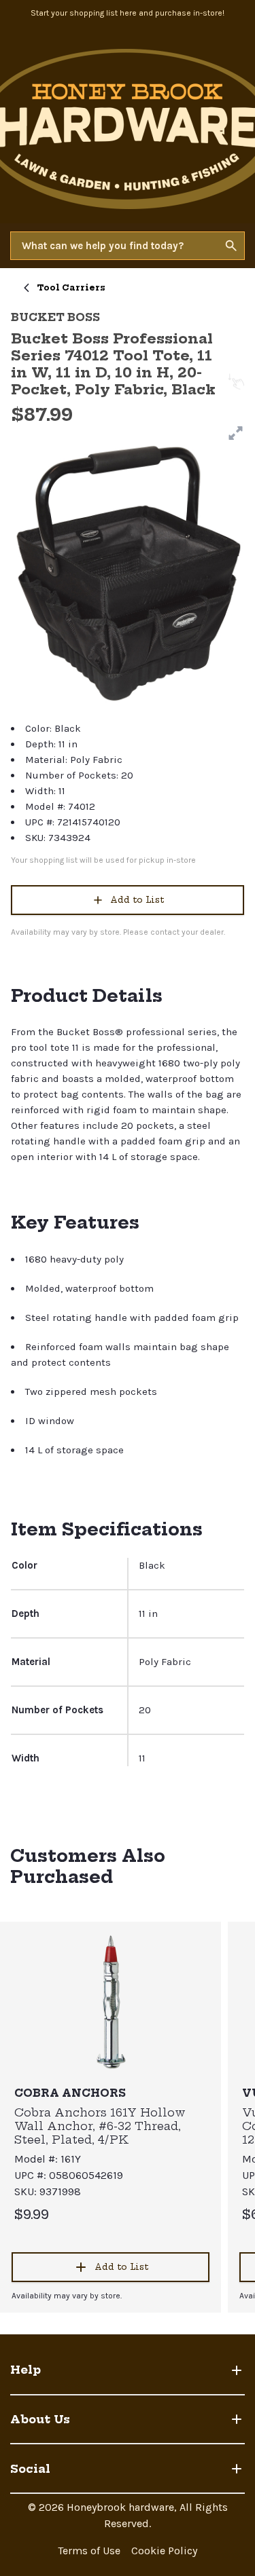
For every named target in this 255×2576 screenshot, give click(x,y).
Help (26, 2370)
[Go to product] (111, 2001)
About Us (40, 2419)
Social (30, 2469)
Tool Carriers (71, 287)
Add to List (137, 900)
